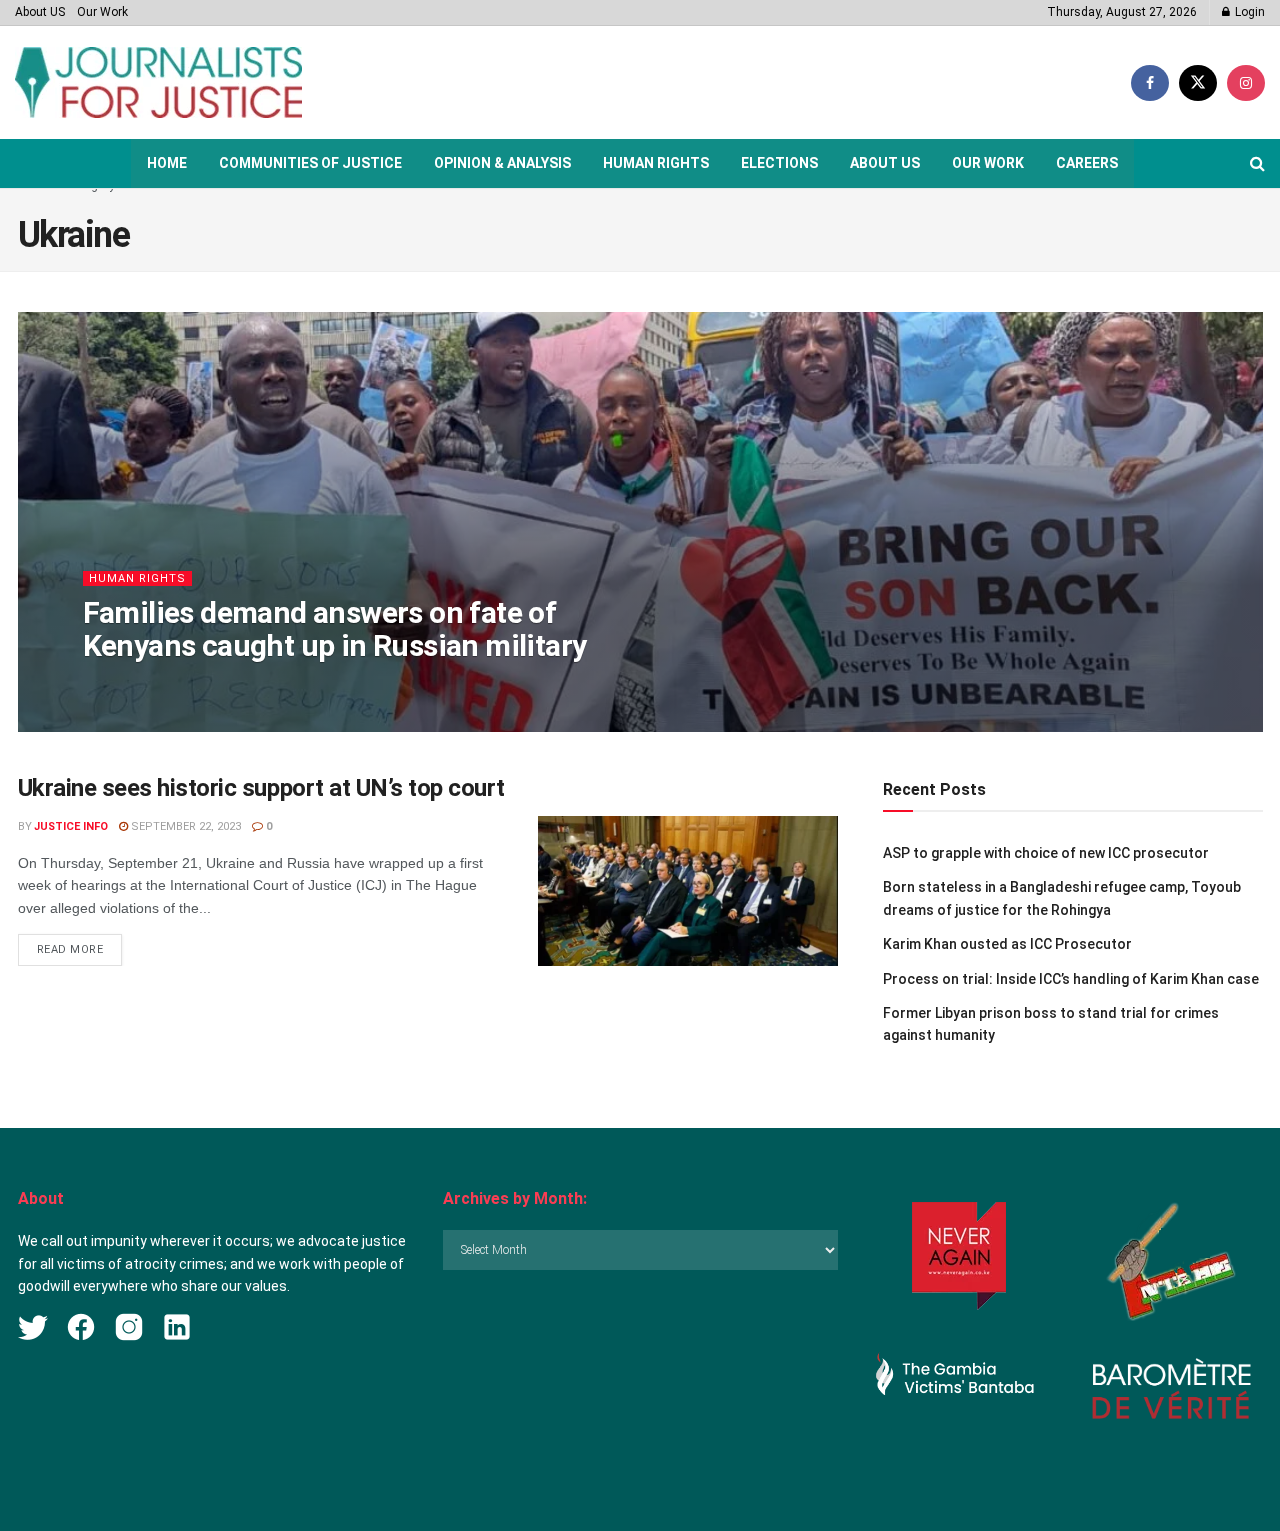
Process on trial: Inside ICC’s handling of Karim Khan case (1071, 979)
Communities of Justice (310, 163)
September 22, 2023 (184, 826)
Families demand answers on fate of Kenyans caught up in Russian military (335, 629)
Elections (779, 163)
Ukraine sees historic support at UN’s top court (261, 788)
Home (167, 163)
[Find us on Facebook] (1150, 83)
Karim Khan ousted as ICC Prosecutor (1007, 944)
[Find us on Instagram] (1246, 83)
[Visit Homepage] (158, 82)
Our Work (102, 12)
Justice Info (71, 826)
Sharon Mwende (147, 685)
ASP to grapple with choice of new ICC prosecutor (1046, 853)
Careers (1087, 163)
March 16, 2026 (258, 685)
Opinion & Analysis (502, 163)
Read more (80, 949)
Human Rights (656, 163)
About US (40, 12)
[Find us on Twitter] (1198, 83)
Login (1248, 12)
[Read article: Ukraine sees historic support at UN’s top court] (688, 891)
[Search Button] (1257, 163)
